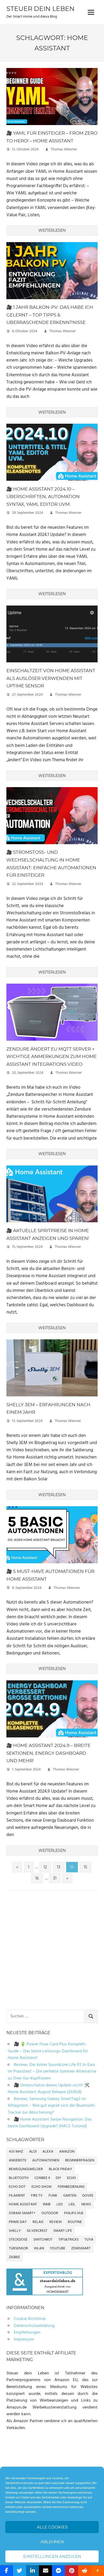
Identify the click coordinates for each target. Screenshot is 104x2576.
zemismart (81, 2248)
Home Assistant (23, 2204)
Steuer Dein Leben (41, 9)
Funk (53, 2196)
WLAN (39, 2248)
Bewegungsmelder (26, 2169)
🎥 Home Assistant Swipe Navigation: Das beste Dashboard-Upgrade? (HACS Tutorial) (50, 2123)
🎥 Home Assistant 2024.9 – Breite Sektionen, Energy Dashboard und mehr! (48, 1753)
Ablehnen (52, 2542)
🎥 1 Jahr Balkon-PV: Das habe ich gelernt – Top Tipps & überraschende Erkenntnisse (50, 315)
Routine (75, 2222)
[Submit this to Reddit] (85, 2571)
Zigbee (14, 2257)
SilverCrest (37, 2231)
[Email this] (45, 2571)
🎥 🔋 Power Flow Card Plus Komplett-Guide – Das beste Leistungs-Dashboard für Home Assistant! (48, 2051)
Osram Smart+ (22, 2213)
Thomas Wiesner (64, 149)
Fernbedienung (71, 2187)
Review (56, 2222)
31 (55, 1878)
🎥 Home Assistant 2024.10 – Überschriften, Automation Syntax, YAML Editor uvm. (43, 497)
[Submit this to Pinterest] (72, 2571)
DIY (58, 2178)
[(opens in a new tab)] (52, 126)
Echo (71, 2178)
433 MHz (16, 2152)
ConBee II (42, 2178)
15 (85, 1867)
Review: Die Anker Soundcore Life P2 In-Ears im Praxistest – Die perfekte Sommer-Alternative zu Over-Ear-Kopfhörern (52, 2072)
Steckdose (18, 2240)
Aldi (33, 2152)
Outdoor (50, 2213)
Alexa (48, 2152)
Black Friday (60, 2169)
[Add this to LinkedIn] (33, 2571)
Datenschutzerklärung (34, 2326)
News (86, 2204)
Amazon (67, 2152)
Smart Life (63, 2231)
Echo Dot (17, 2187)
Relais (38, 2222)
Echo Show (42, 2187)
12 (45, 1867)
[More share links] (97, 2571)
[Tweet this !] (20, 2571)
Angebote (18, 2160)
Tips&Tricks (69, 2240)
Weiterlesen (52, 230)
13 (59, 1867)
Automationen (46, 2160)
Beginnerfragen (80, 2160)
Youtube (58, 2248)
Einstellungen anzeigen (52, 2556)
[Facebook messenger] (59, 2571)
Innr (47, 2204)
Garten (70, 2196)
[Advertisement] (52, 1951)
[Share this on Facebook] (7, 2571)
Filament (17, 2196)
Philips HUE (74, 2213)
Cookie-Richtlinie (30, 2319)
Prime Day (18, 2222)
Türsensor (18, 2248)
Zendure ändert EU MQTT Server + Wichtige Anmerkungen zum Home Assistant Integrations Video (51, 1057)
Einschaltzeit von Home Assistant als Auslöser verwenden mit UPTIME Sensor (51, 678)
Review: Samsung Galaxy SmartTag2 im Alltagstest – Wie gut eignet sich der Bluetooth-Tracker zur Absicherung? (52, 2106)
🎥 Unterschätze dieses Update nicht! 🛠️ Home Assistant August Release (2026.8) (49, 2089)
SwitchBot (43, 2240)
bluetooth (19, 2178)
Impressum (24, 2339)
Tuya (89, 2240)
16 (37, 1878)
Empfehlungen (27, 2333)
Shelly (15, 2231)
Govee (88, 2196)
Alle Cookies (52, 2527)
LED (60, 2204)
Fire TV (37, 2196)
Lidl (72, 2204)
